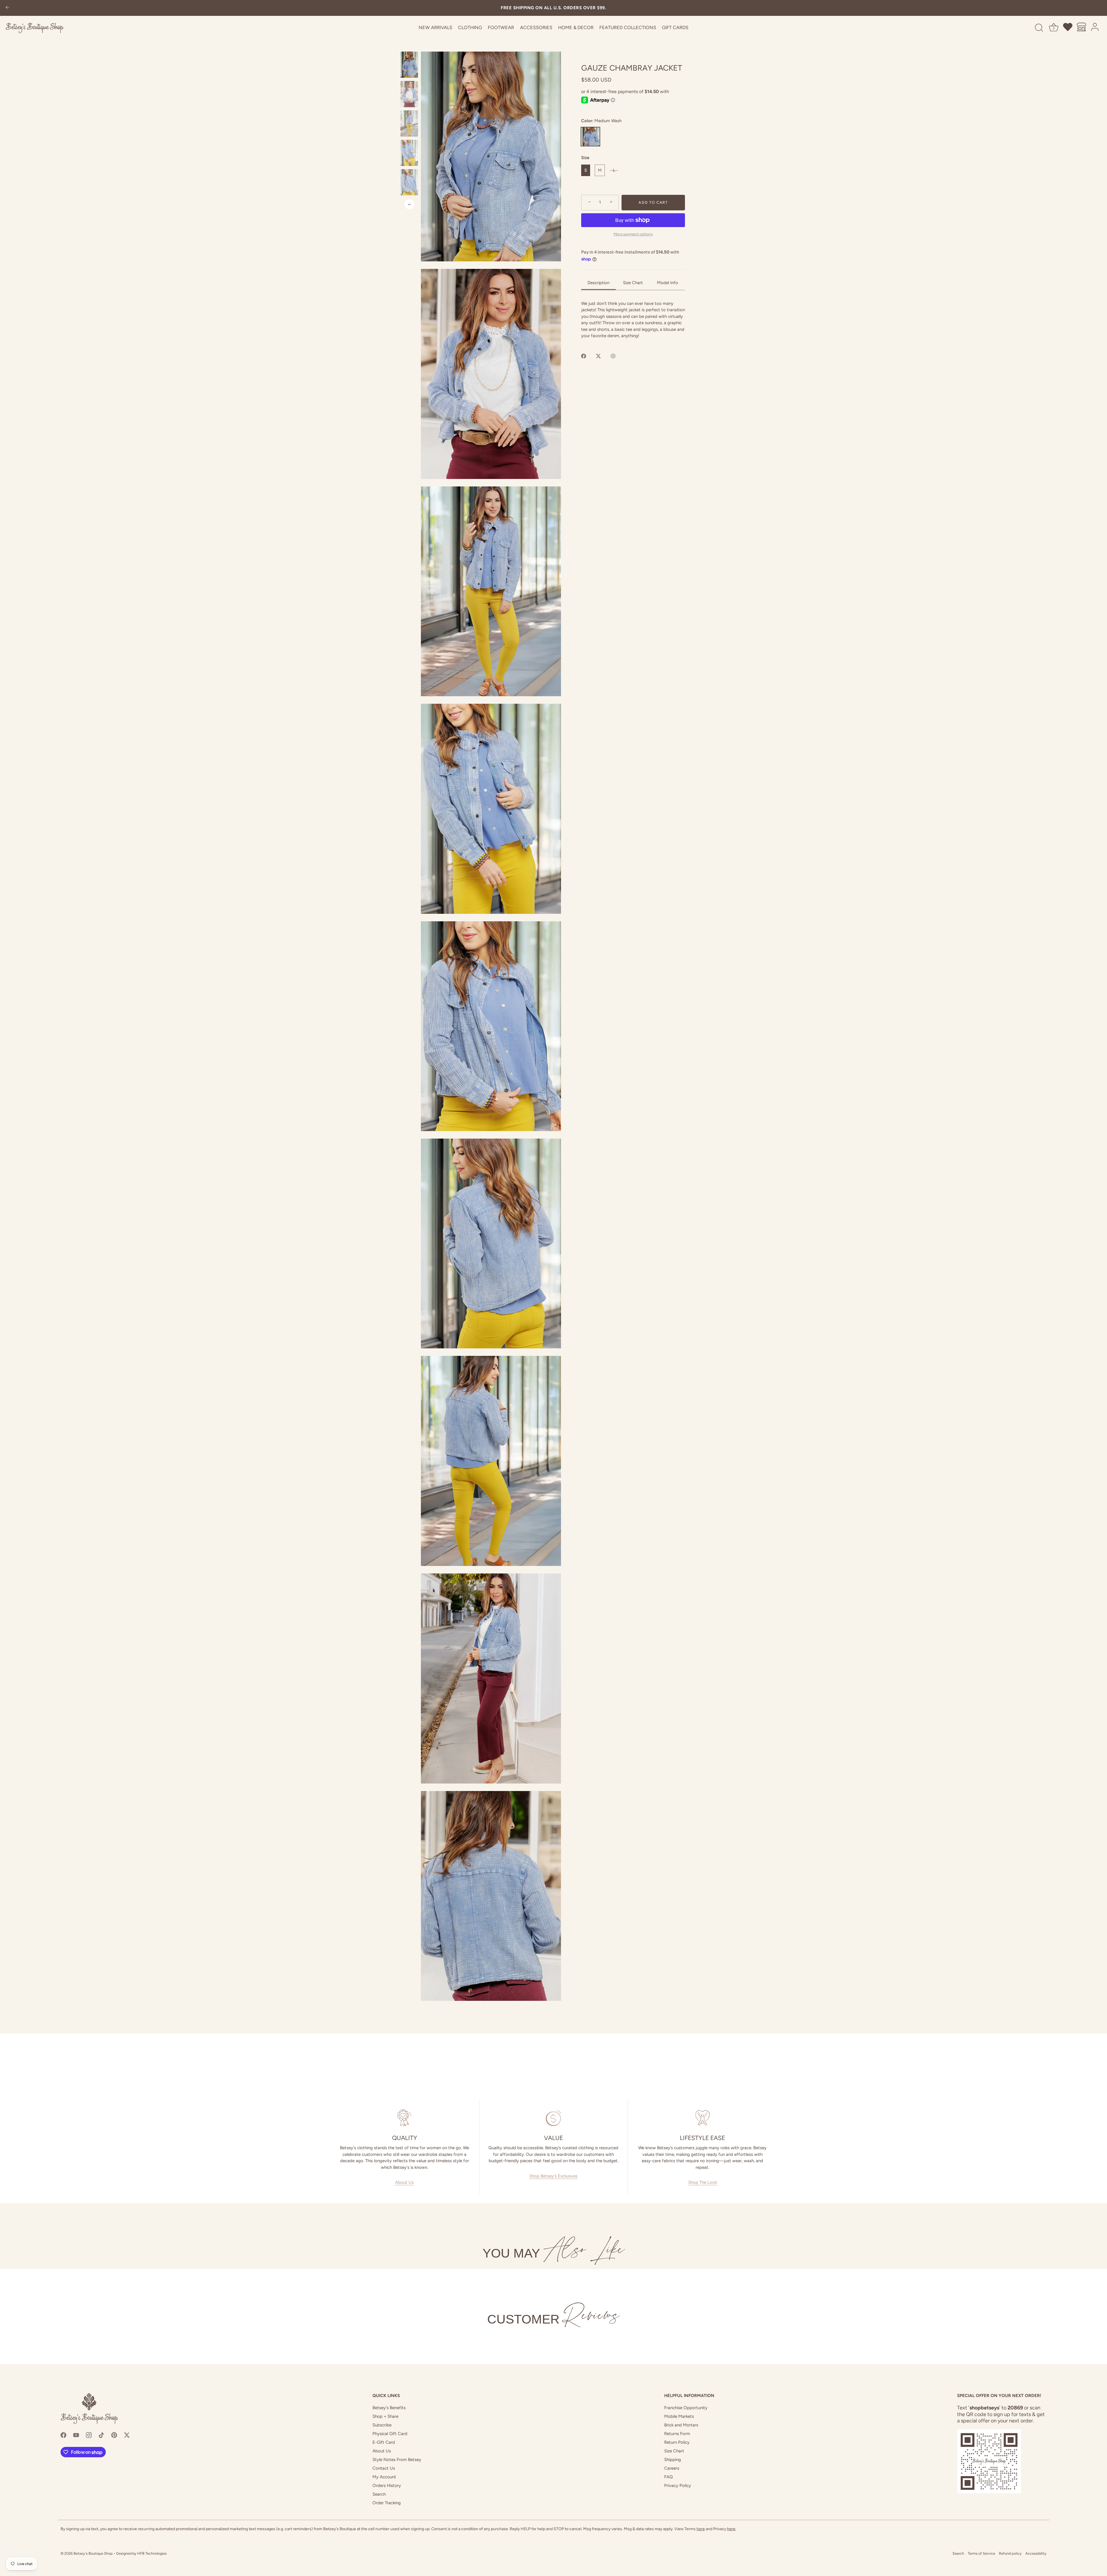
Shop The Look (703, 2182)
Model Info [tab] (668, 283)
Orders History (387, 2486)
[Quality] (405, 2118)
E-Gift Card (384, 2442)
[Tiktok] (101, 2435)
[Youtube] (76, 2435)
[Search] (1039, 28)
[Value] (554, 2118)
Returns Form (677, 2434)
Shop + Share (385, 2416)
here (701, 2529)
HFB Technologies (152, 2553)
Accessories (536, 28)
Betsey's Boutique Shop (93, 2553)
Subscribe (382, 2425)
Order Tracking (387, 2503)
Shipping (673, 2460)
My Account (384, 2477)
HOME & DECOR (576, 28)
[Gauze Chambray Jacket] (409, 65)
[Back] (7, 8)
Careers (672, 2468)
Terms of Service (981, 2553)
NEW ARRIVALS (435, 28)
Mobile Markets (679, 2416)
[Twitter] (127, 2435)
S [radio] (586, 170)
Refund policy (1010, 2553)
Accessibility (1036, 2553)
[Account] (1095, 28)
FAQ (669, 2477)
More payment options (633, 234)
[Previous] (409, 46)
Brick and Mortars (681, 2425)
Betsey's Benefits (389, 2408)
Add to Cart (653, 202)
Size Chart (674, 2451)
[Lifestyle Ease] (702, 2118)
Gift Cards (675, 28)
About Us (404, 2182)
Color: (601, 120)
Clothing (470, 28)
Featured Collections (628, 28)
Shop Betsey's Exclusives (553, 2176)
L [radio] (614, 170)
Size (585, 158)
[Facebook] (63, 2435)
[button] (491, 156)
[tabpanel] (633, 319)
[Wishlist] (1068, 28)
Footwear (501, 28)
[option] (409, 66)
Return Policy (677, 2442)
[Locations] (1082, 28)
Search (379, 2494)
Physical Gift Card (390, 2434)
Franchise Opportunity (686, 2408)
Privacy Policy (678, 2486)
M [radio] (600, 170)
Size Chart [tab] (633, 283)
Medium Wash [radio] (590, 137)
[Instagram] (89, 2435)
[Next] (409, 204)
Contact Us (384, 2468)
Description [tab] (598, 283)
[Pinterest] (114, 2435)
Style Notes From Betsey (397, 2460)
